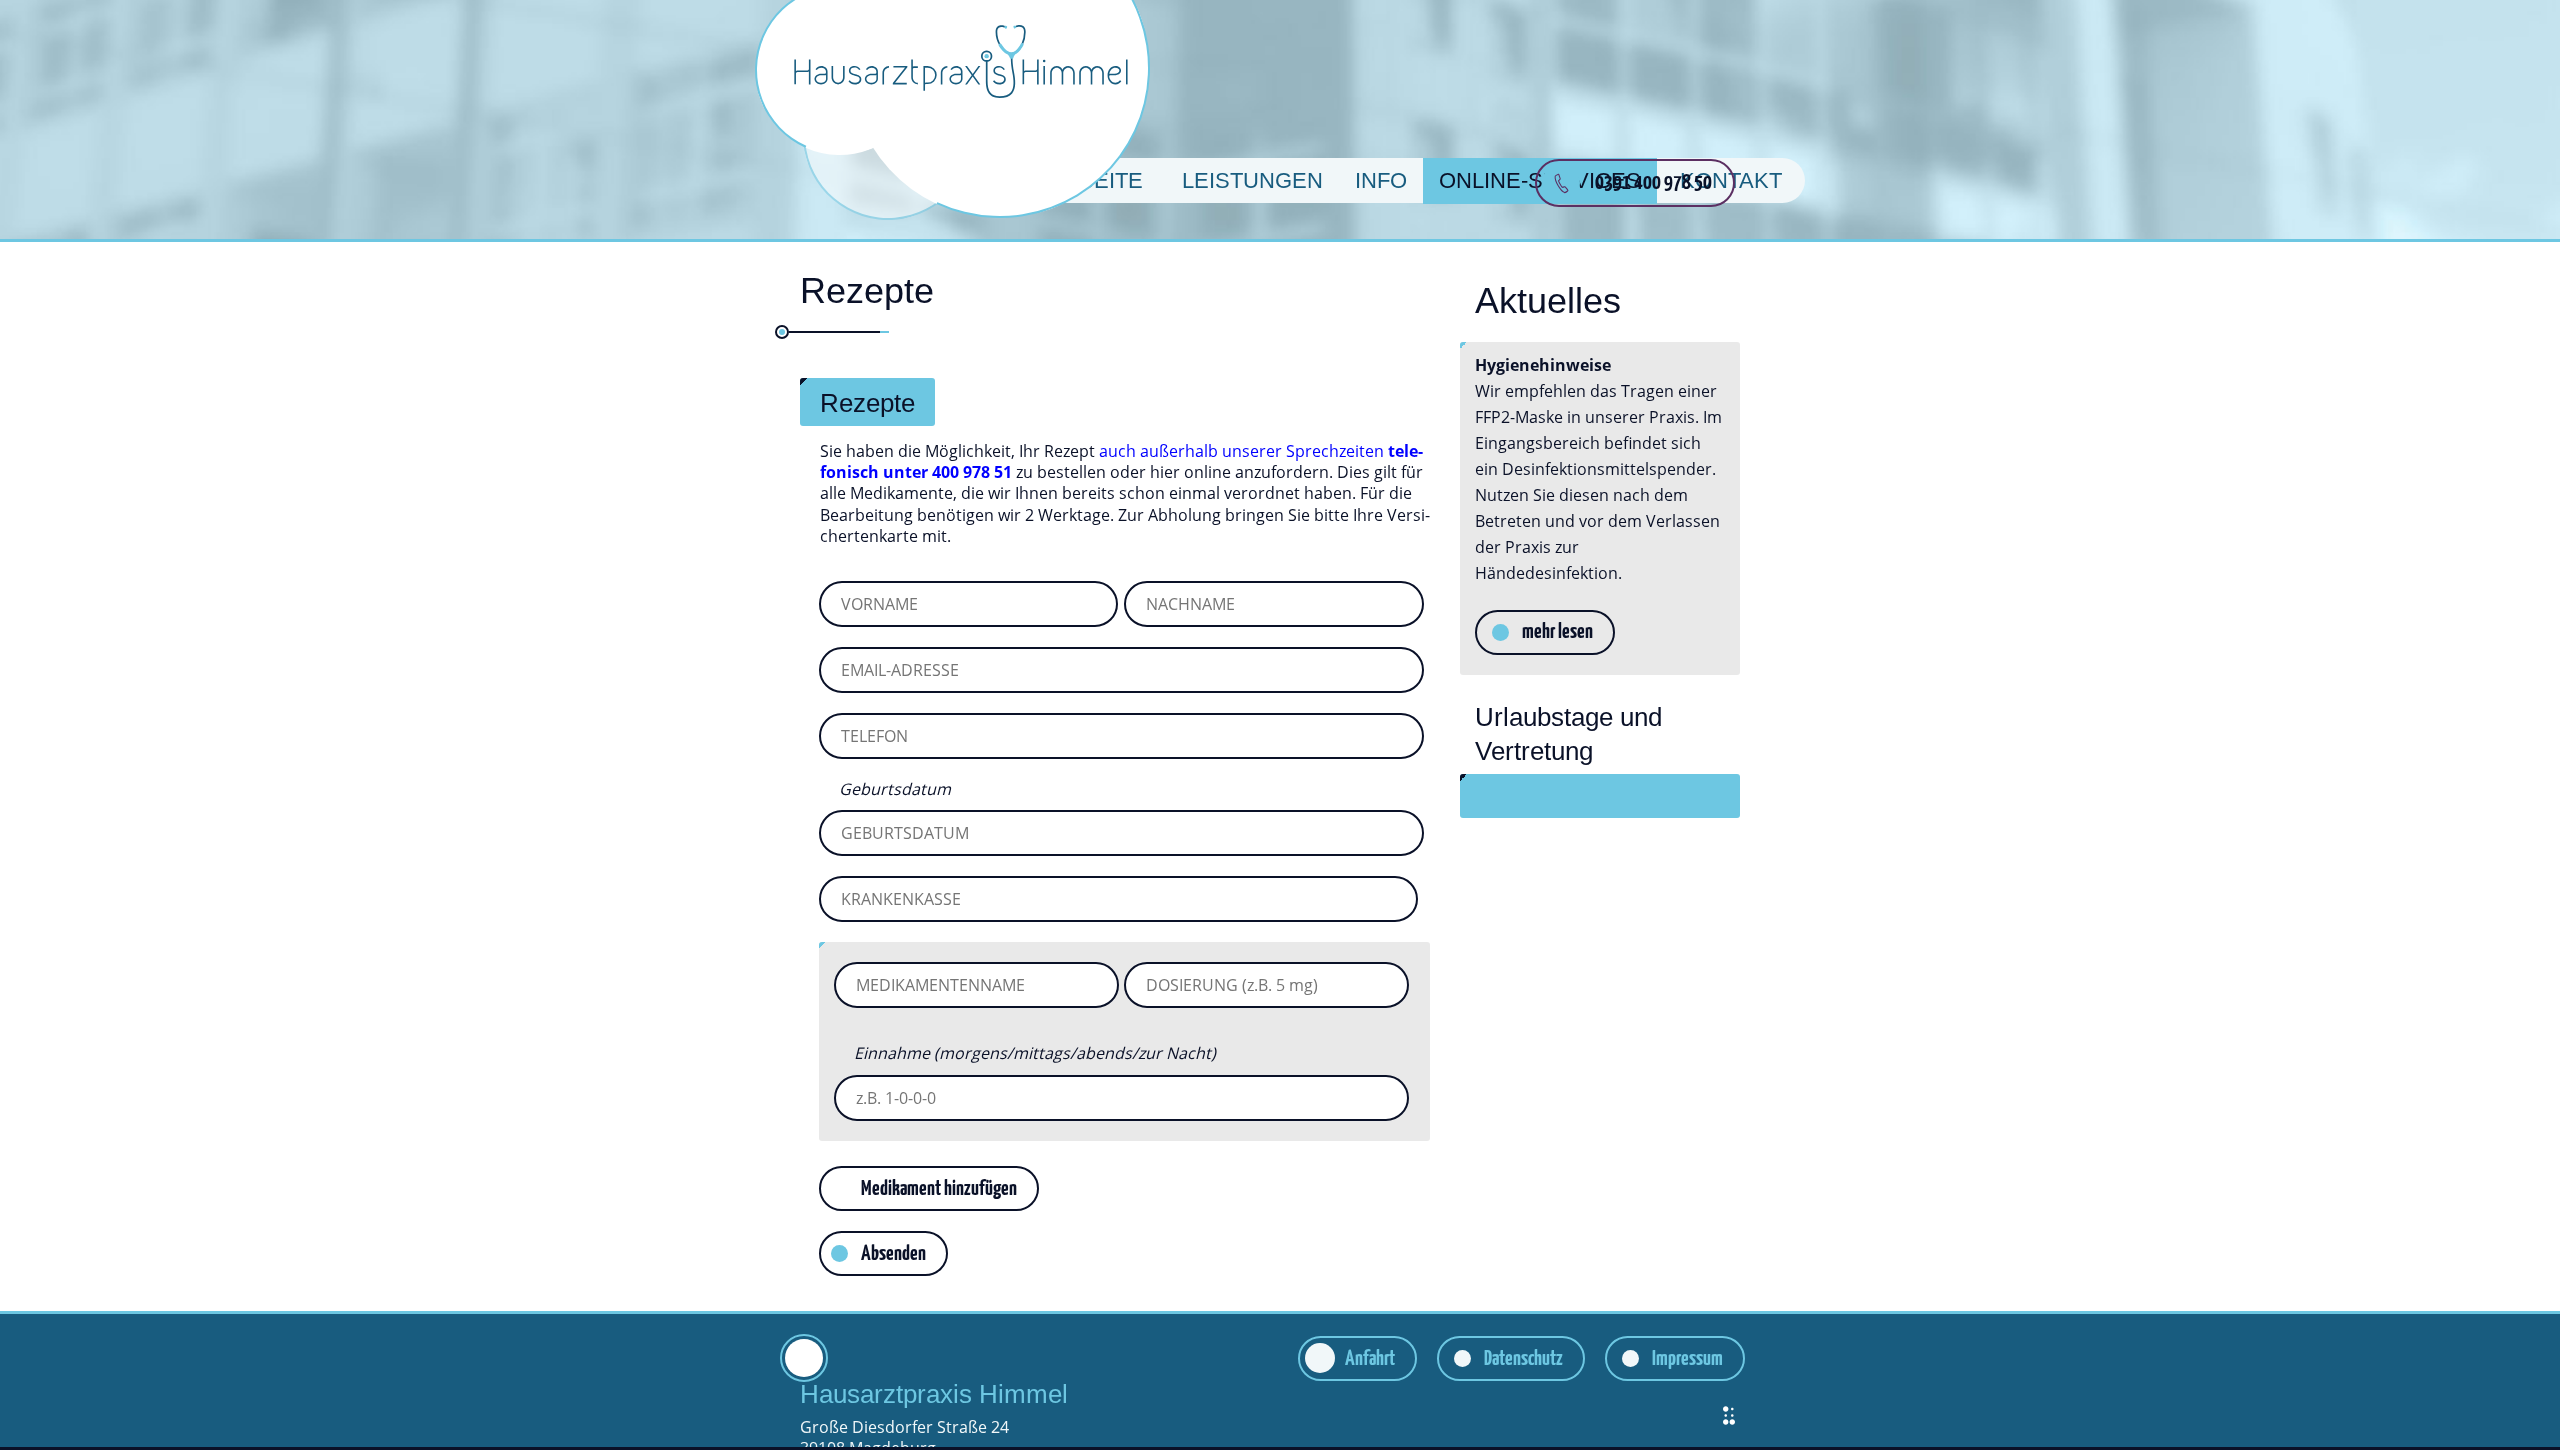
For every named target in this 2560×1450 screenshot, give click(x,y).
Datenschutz (1523, 1359)
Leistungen (1252, 180)
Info (1381, 180)
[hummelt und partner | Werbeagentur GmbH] (1729, 1415)
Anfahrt (1370, 1359)
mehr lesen (1557, 632)
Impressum (1687, 1359)
